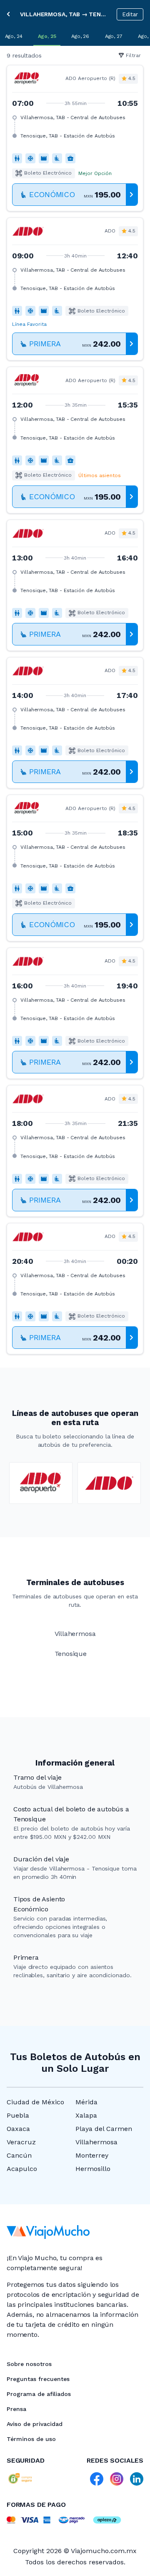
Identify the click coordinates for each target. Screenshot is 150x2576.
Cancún (19, 2155)
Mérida (86, 2102)
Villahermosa (96, 2142)
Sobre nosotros (29, 2364)
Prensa (16, 2409)
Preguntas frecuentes (38, 2379)
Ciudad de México (35, 2102)
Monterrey (92, 2155)
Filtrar (133, 55)
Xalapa (86, 2115)
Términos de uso (31, 2439)
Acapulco (22, 2169)
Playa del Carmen (104, 2129)
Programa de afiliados (39, 2394)
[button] (75, 138)
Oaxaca (18, 2129)
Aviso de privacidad (35, 2424)
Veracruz (21, 2142)
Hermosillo (93, 2169)
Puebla (18, 2115)
